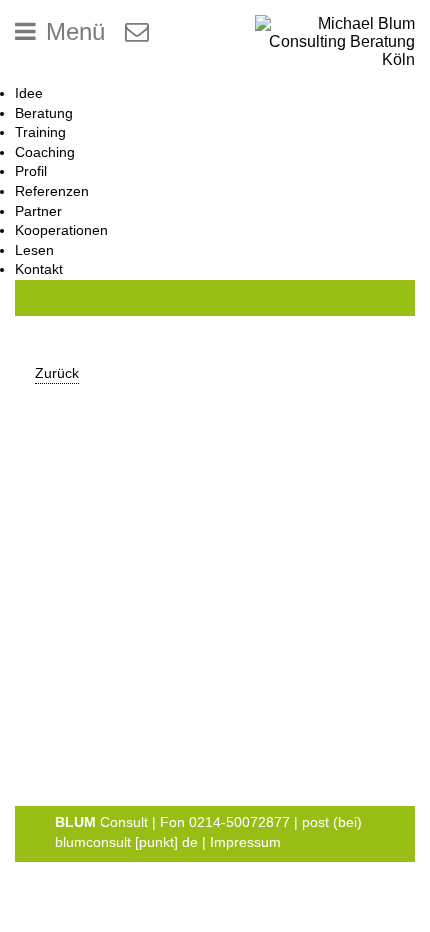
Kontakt (39, 269)
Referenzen (52, 191)
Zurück (57, 373)
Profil (31, 171)
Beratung (44, 113)
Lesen (34, 250)
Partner (38, 211)
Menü (75, 31)
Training (40, 132)
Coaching (45, 152)
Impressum (245, 842)
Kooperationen (61, 230)
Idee (29, 93)
